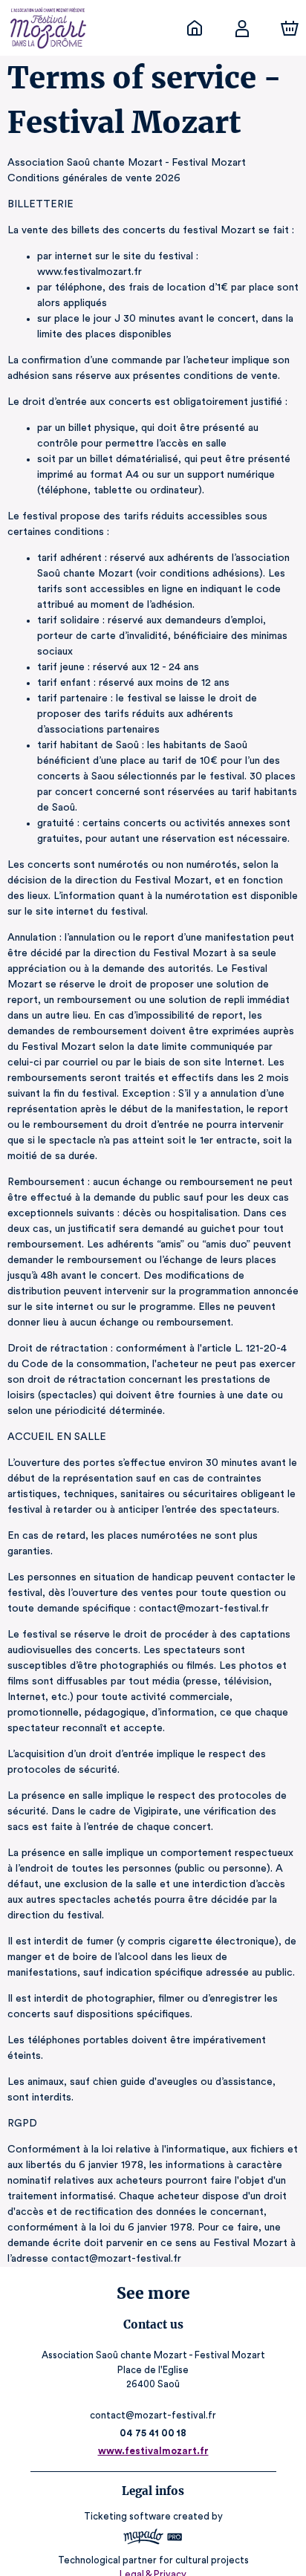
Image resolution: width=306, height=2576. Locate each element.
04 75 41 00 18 (153, 2433)
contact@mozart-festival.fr (153, 2415)
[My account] (242, 28)
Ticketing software (127, 2516)
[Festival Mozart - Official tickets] (195, 28)
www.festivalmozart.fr (153, 2451)
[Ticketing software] (153, 2538)
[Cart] (290, 28)
